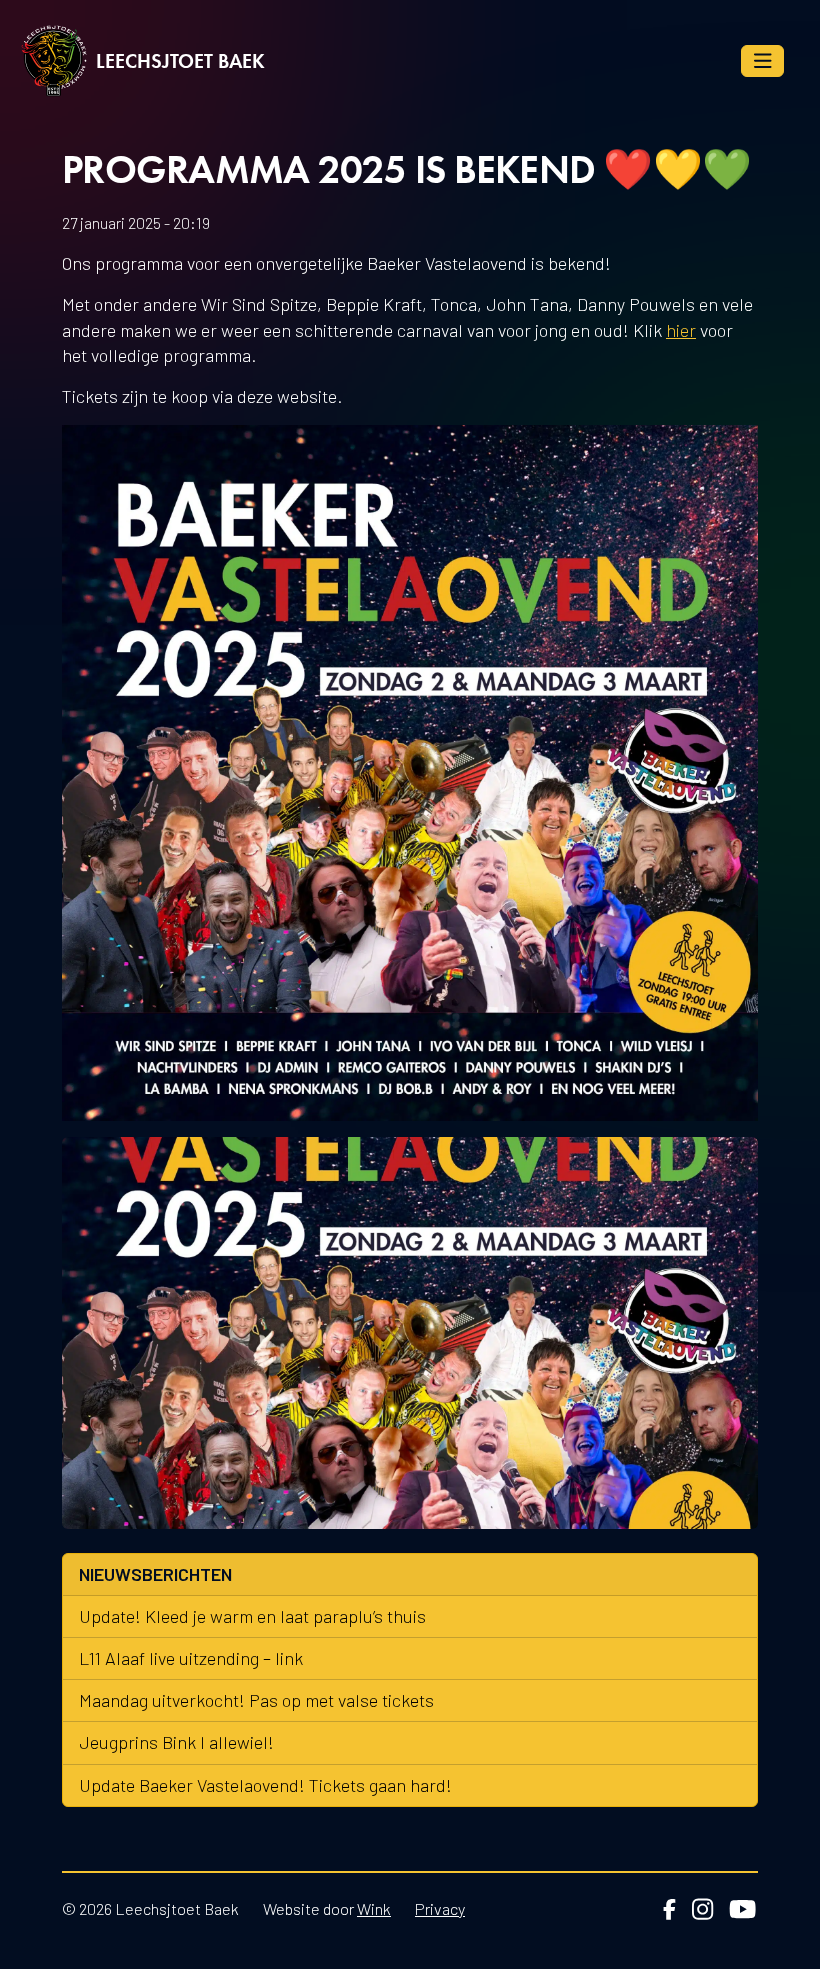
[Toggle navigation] (763, 61)
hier (681, 330)
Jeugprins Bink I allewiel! (176, 1742)
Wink (374, 1908)
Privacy (440, 1908)
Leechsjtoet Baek (180, 61)
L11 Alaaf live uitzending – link (191, 1658)
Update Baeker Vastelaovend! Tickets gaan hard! (265, 1785)
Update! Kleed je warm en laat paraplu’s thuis (252, 1616)
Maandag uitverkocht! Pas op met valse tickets (256, 1700)
